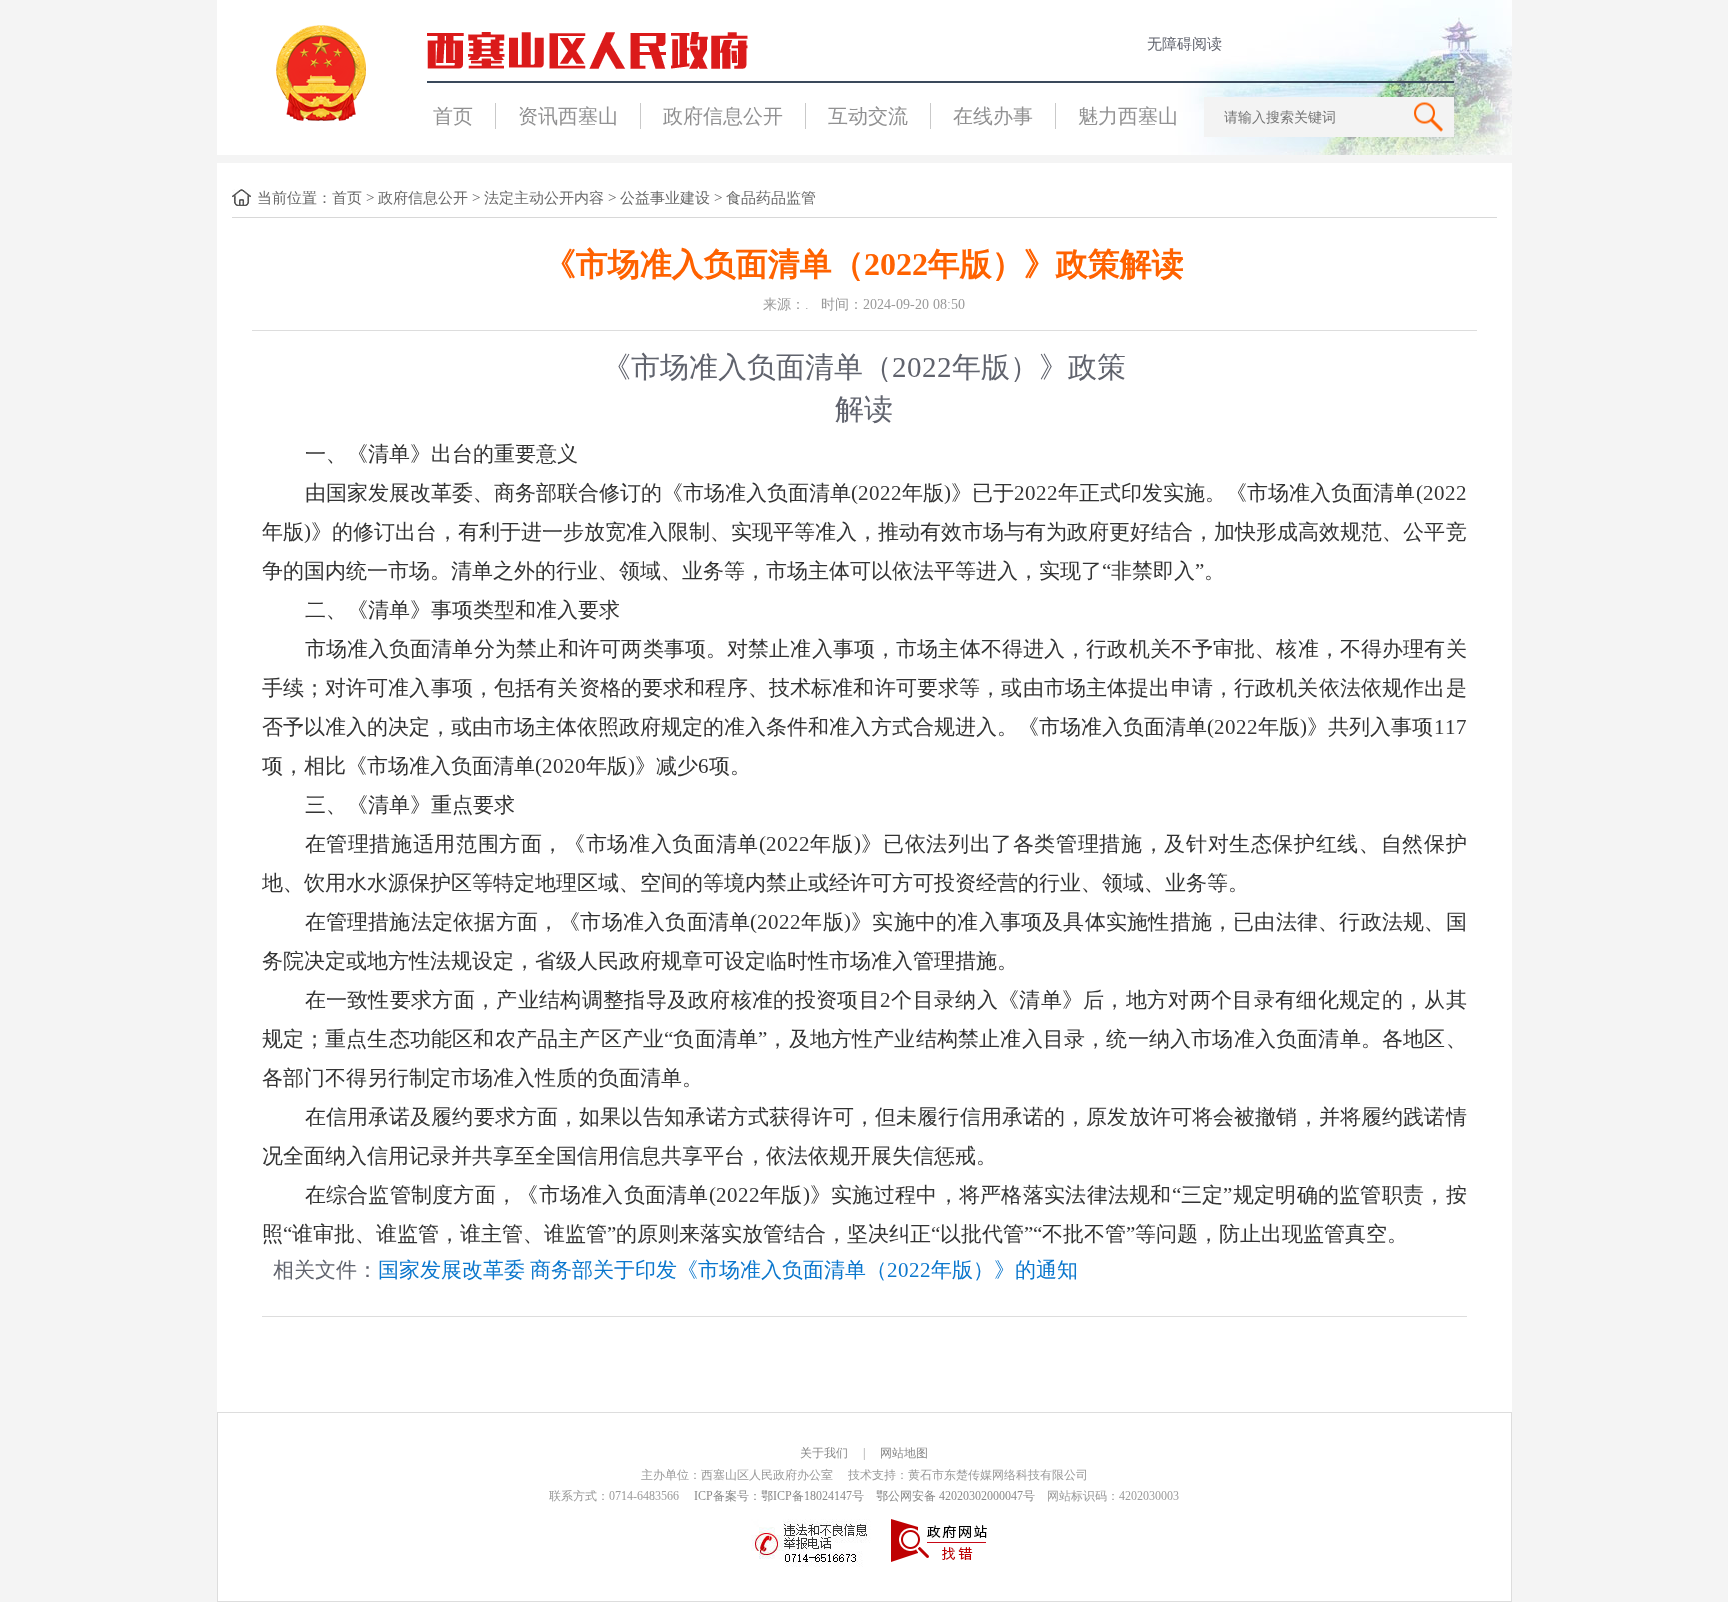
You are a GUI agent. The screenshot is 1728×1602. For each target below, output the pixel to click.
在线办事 (993, 116)
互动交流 (868, 116)
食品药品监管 (771, 198)
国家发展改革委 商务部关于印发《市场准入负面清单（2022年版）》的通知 (728, 1270)
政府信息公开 (723, 116)
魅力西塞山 (1128, 116)
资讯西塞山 (568, 116)
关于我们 (824, 1453)
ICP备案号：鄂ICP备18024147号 (779, 1496)
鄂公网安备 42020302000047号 (955, 1496)
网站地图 (904, 1453)
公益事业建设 (665, 198)
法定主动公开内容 (544, 198)
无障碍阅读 (1184, 44)
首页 (453, 116)
